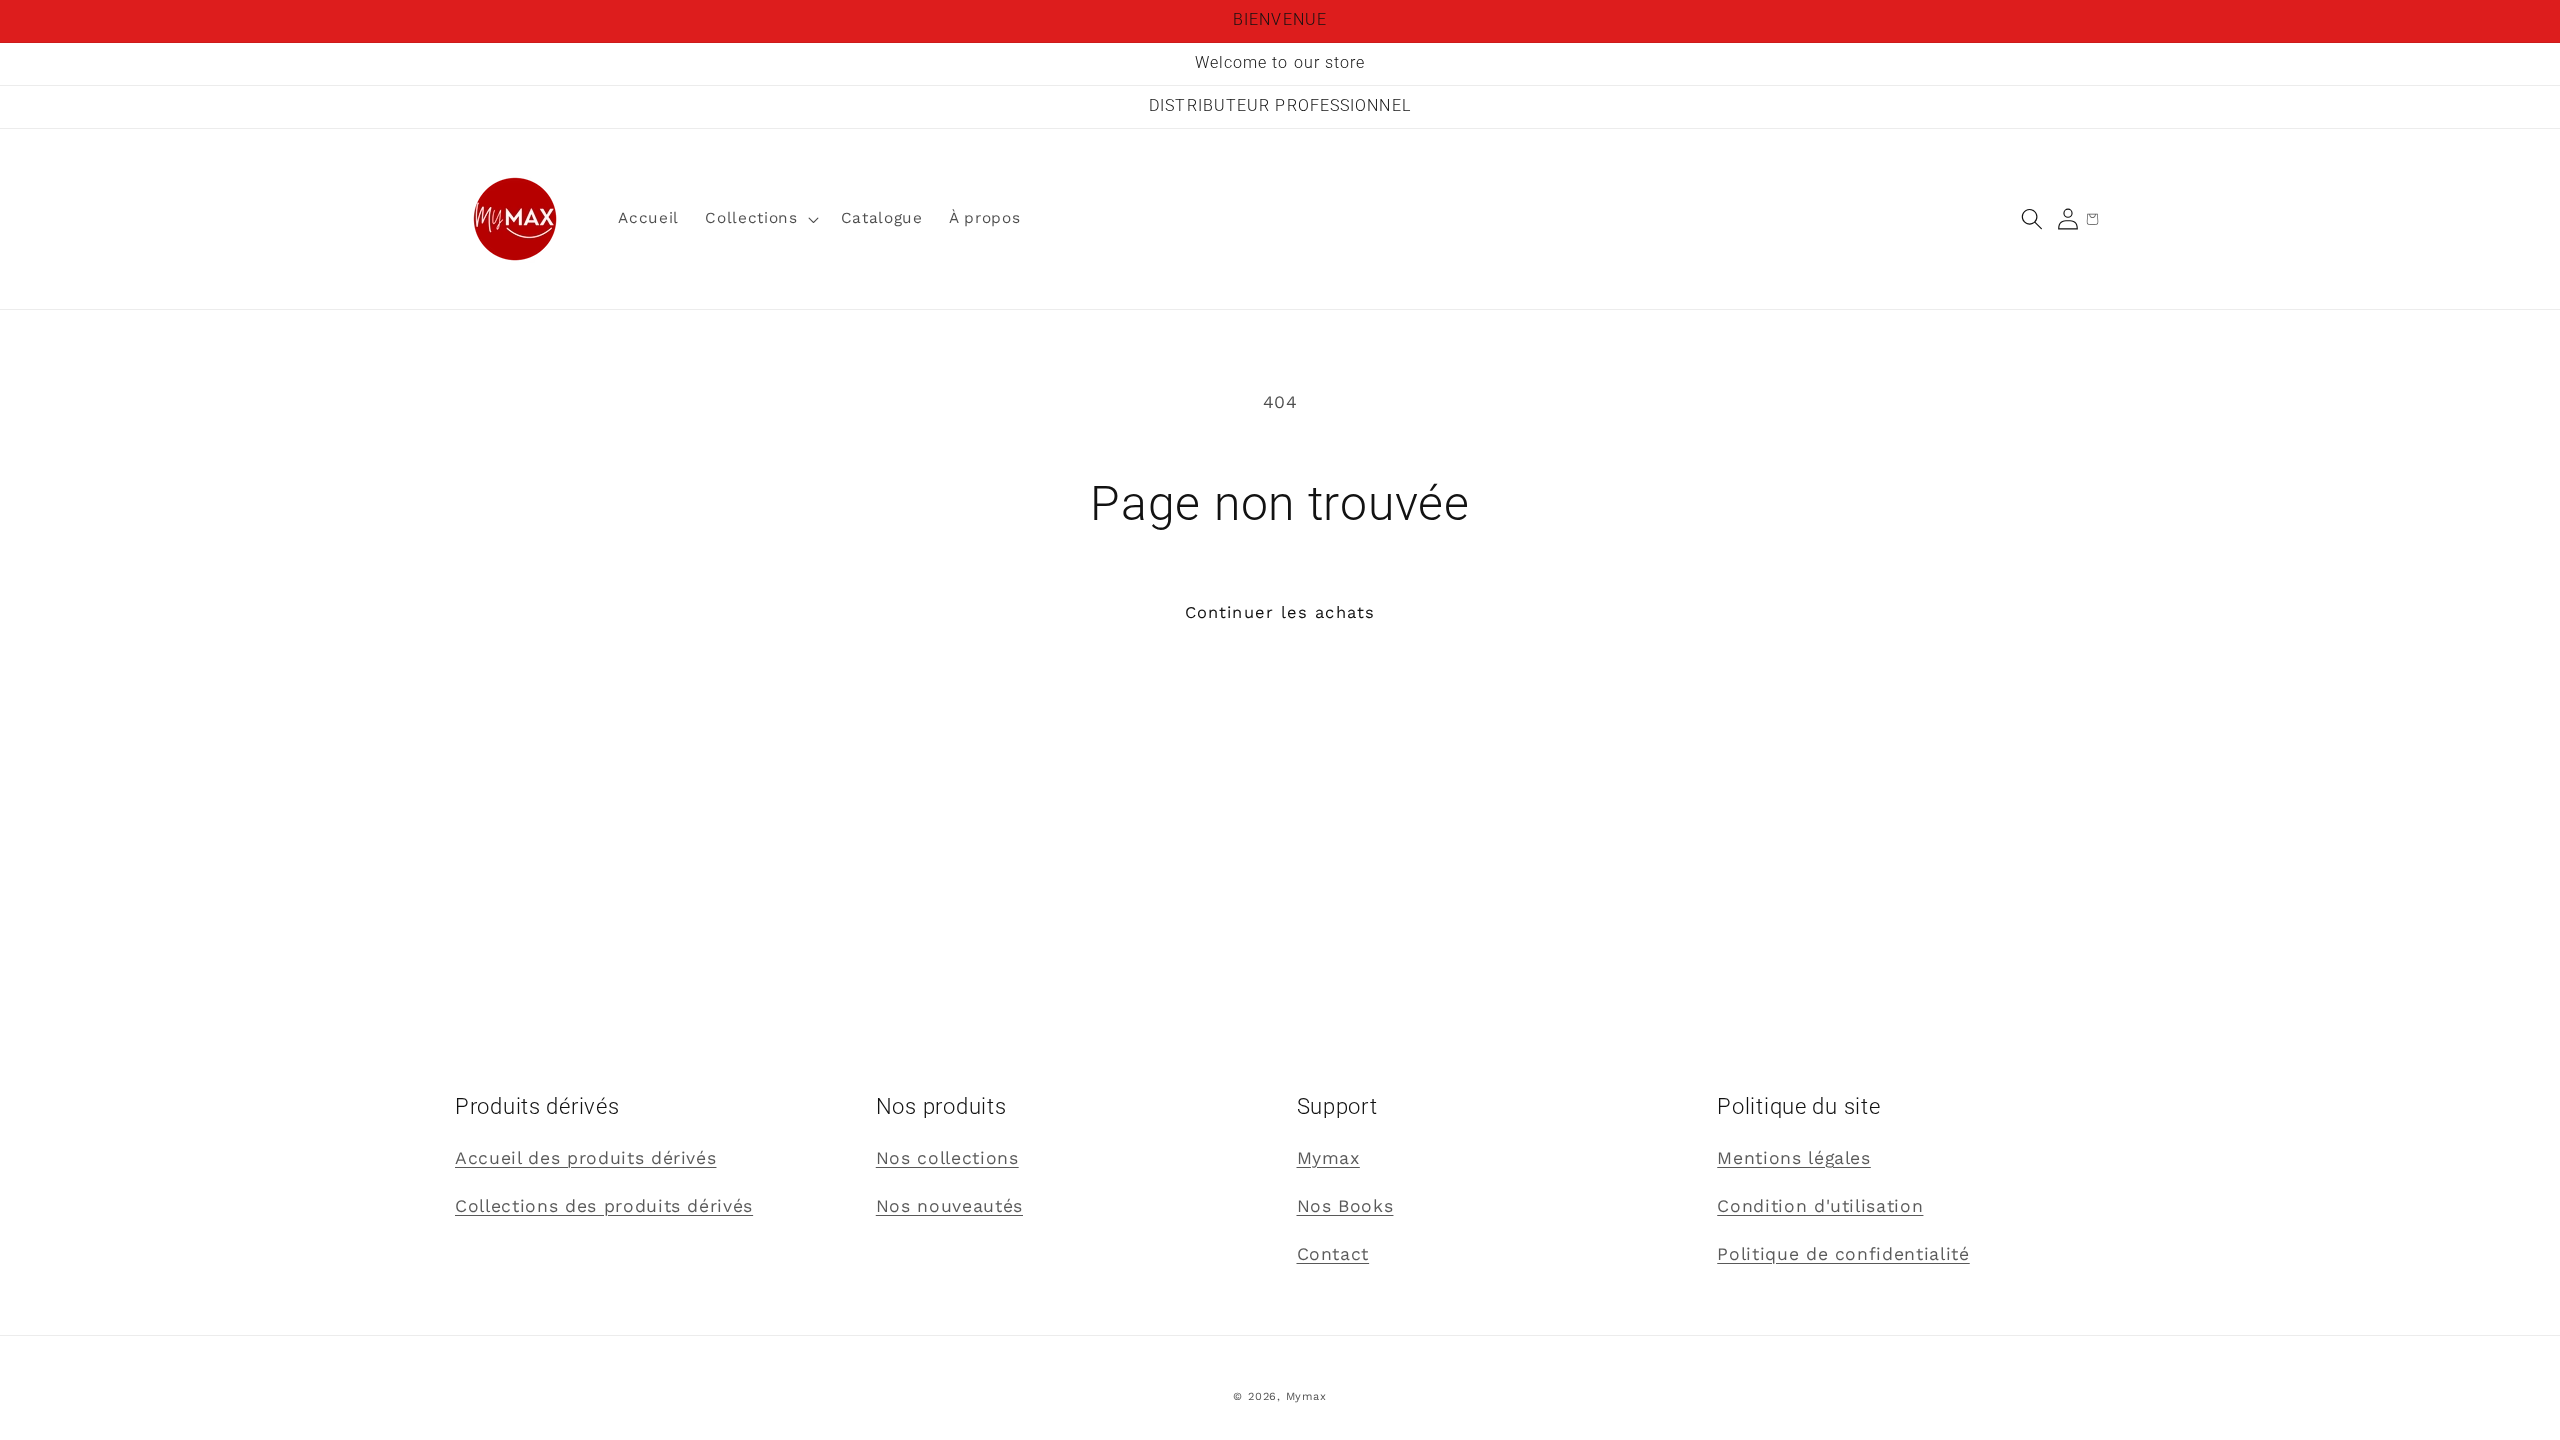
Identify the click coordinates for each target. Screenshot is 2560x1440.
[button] (2032, 219)
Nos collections (947, 1158)
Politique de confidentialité (1843, 1254)
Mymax (1328, 1158)
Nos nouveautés (949, 1206)
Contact (1333, 1254)
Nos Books (1345, 1206)
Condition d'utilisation (1820, 1206)
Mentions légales (1794, 1158)
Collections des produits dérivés (604, 1206)
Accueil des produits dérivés (585, 1158)
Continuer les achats (1280, 612)
